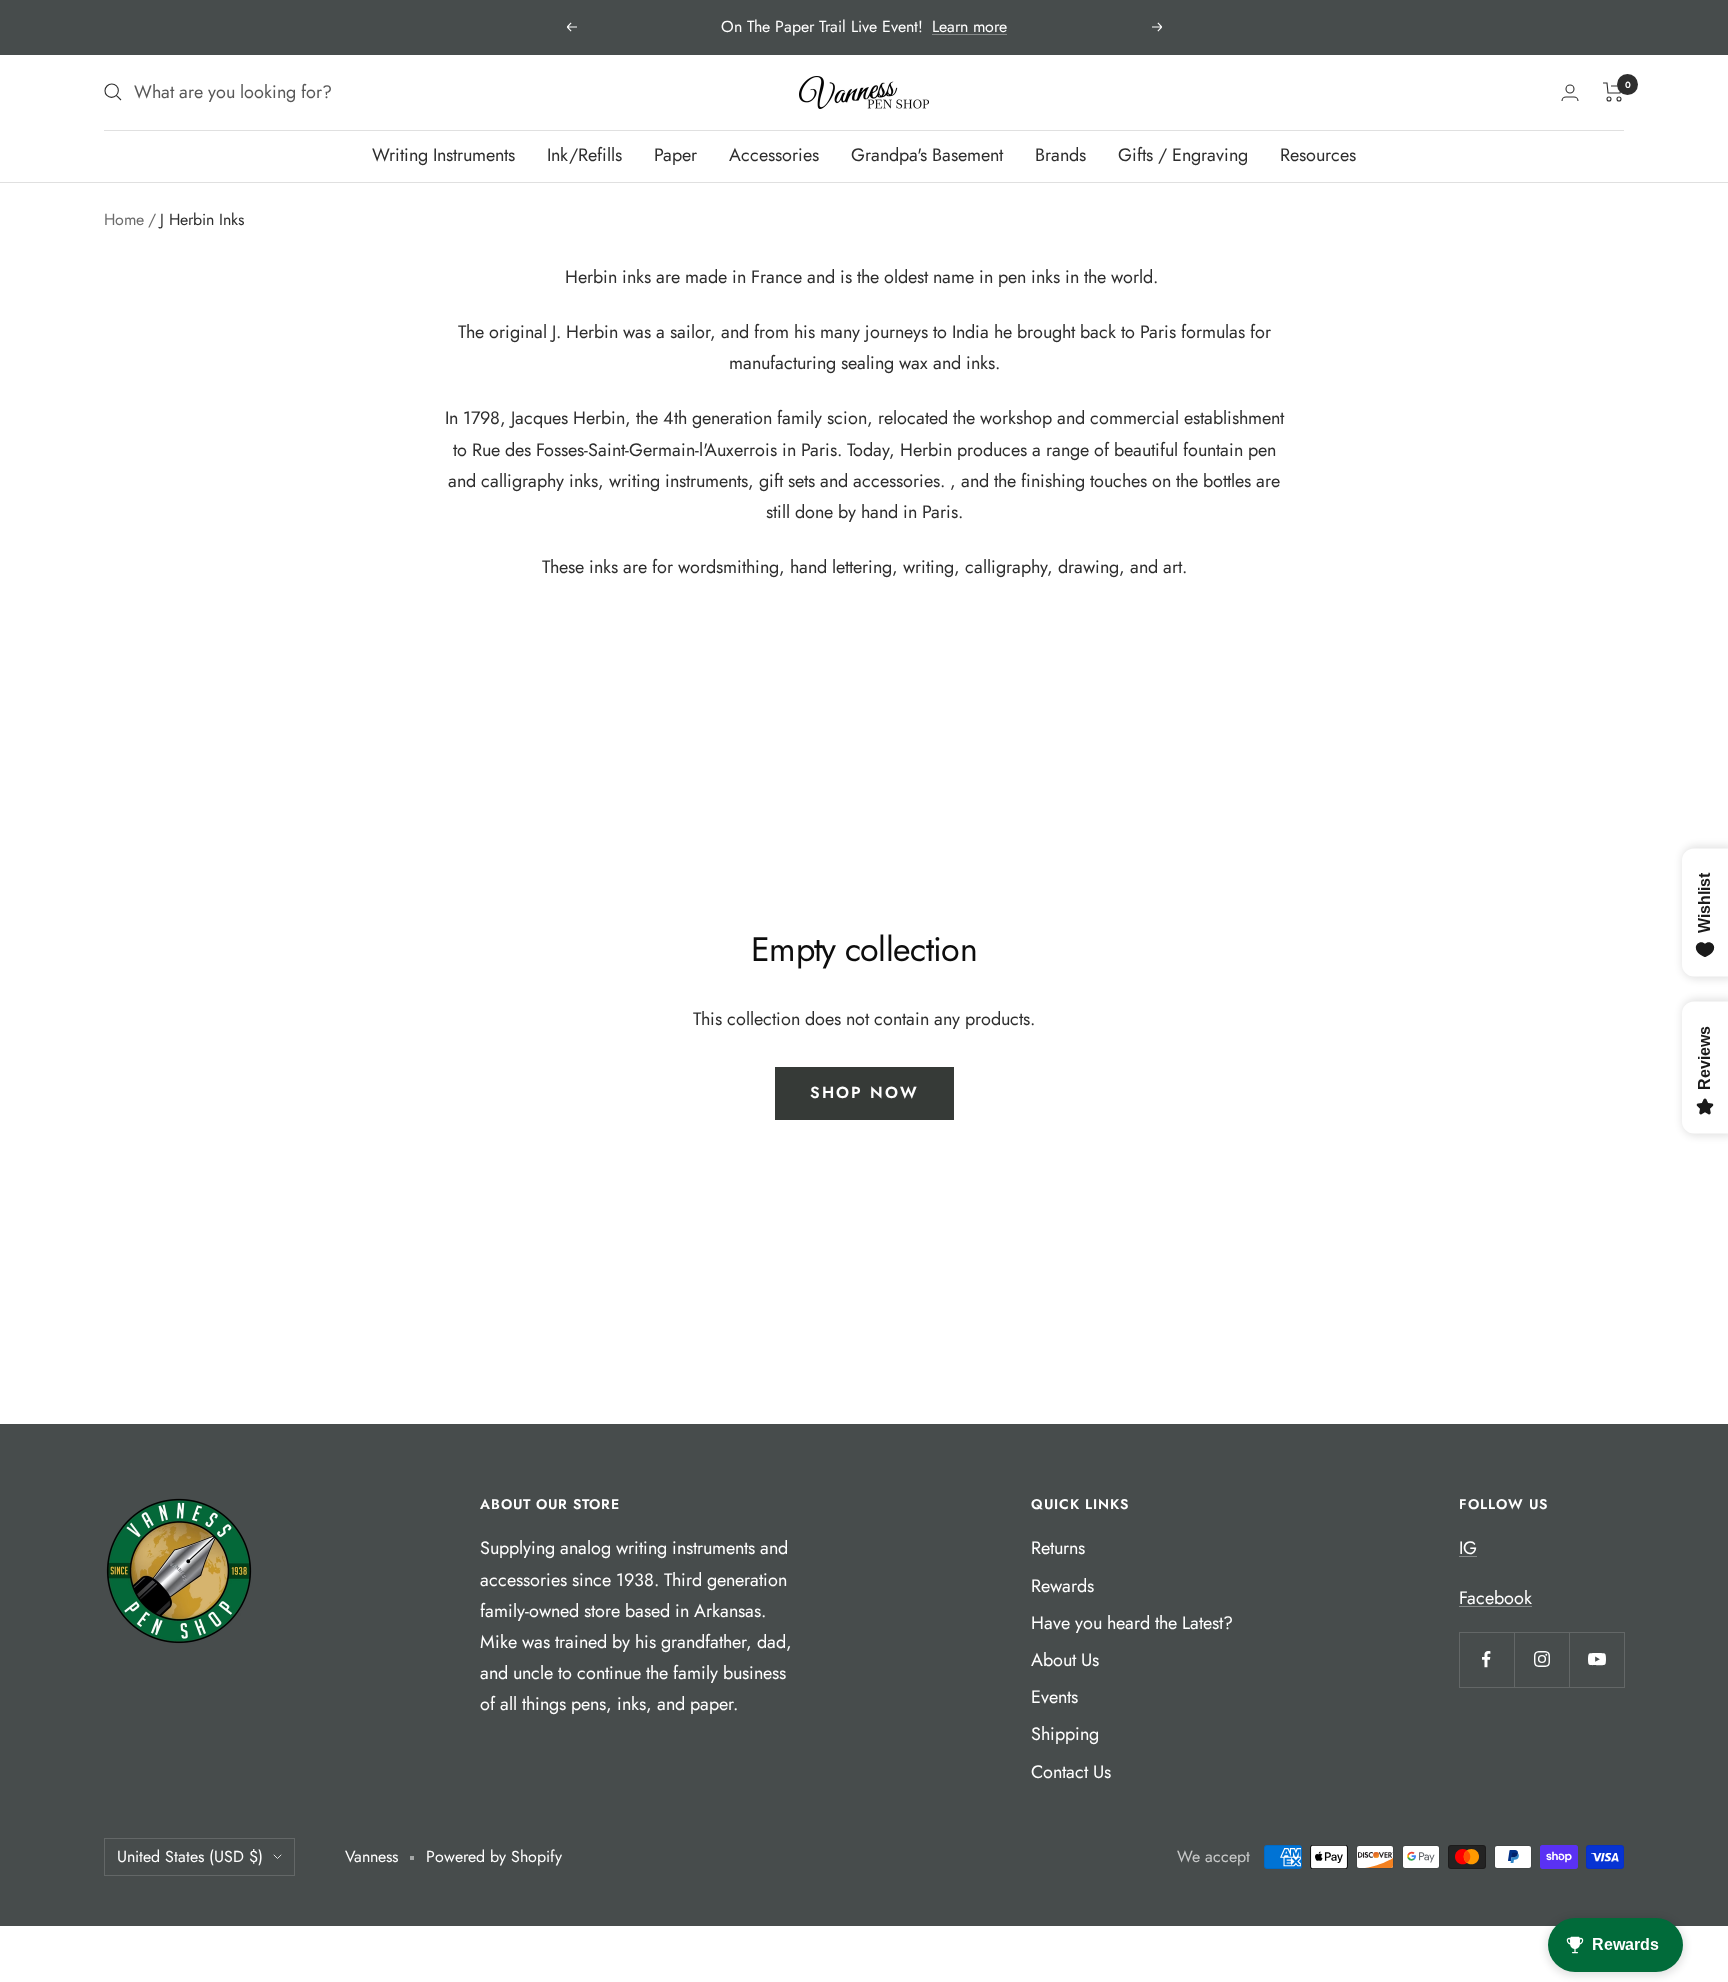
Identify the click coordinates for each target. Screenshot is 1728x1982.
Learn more (969, 26)
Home (124, 219)
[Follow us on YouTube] (1596, 1659)
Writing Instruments (443, 155)
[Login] (1570, 92)
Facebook (1495, 1598)
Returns (1058, 1548)
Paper (675, 155)
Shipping (1065, 1734)
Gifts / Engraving (1183, 155)
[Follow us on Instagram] (1541, 1659)
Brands (1060, 155)
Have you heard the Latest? (1132, 1623)
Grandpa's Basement (927, 155)
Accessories (774, 155)
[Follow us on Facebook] (1486, 1659)
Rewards (1062, 1586)
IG (1468, 1548)
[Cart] (1613, 92)
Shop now (864, 1092)
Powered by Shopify (494, 1856)
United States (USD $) (190, 1856)
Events (1054, 1697)
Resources (1318, 155)
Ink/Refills (584, 155)
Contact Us (1071, 1772)
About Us (1065, 1660)
